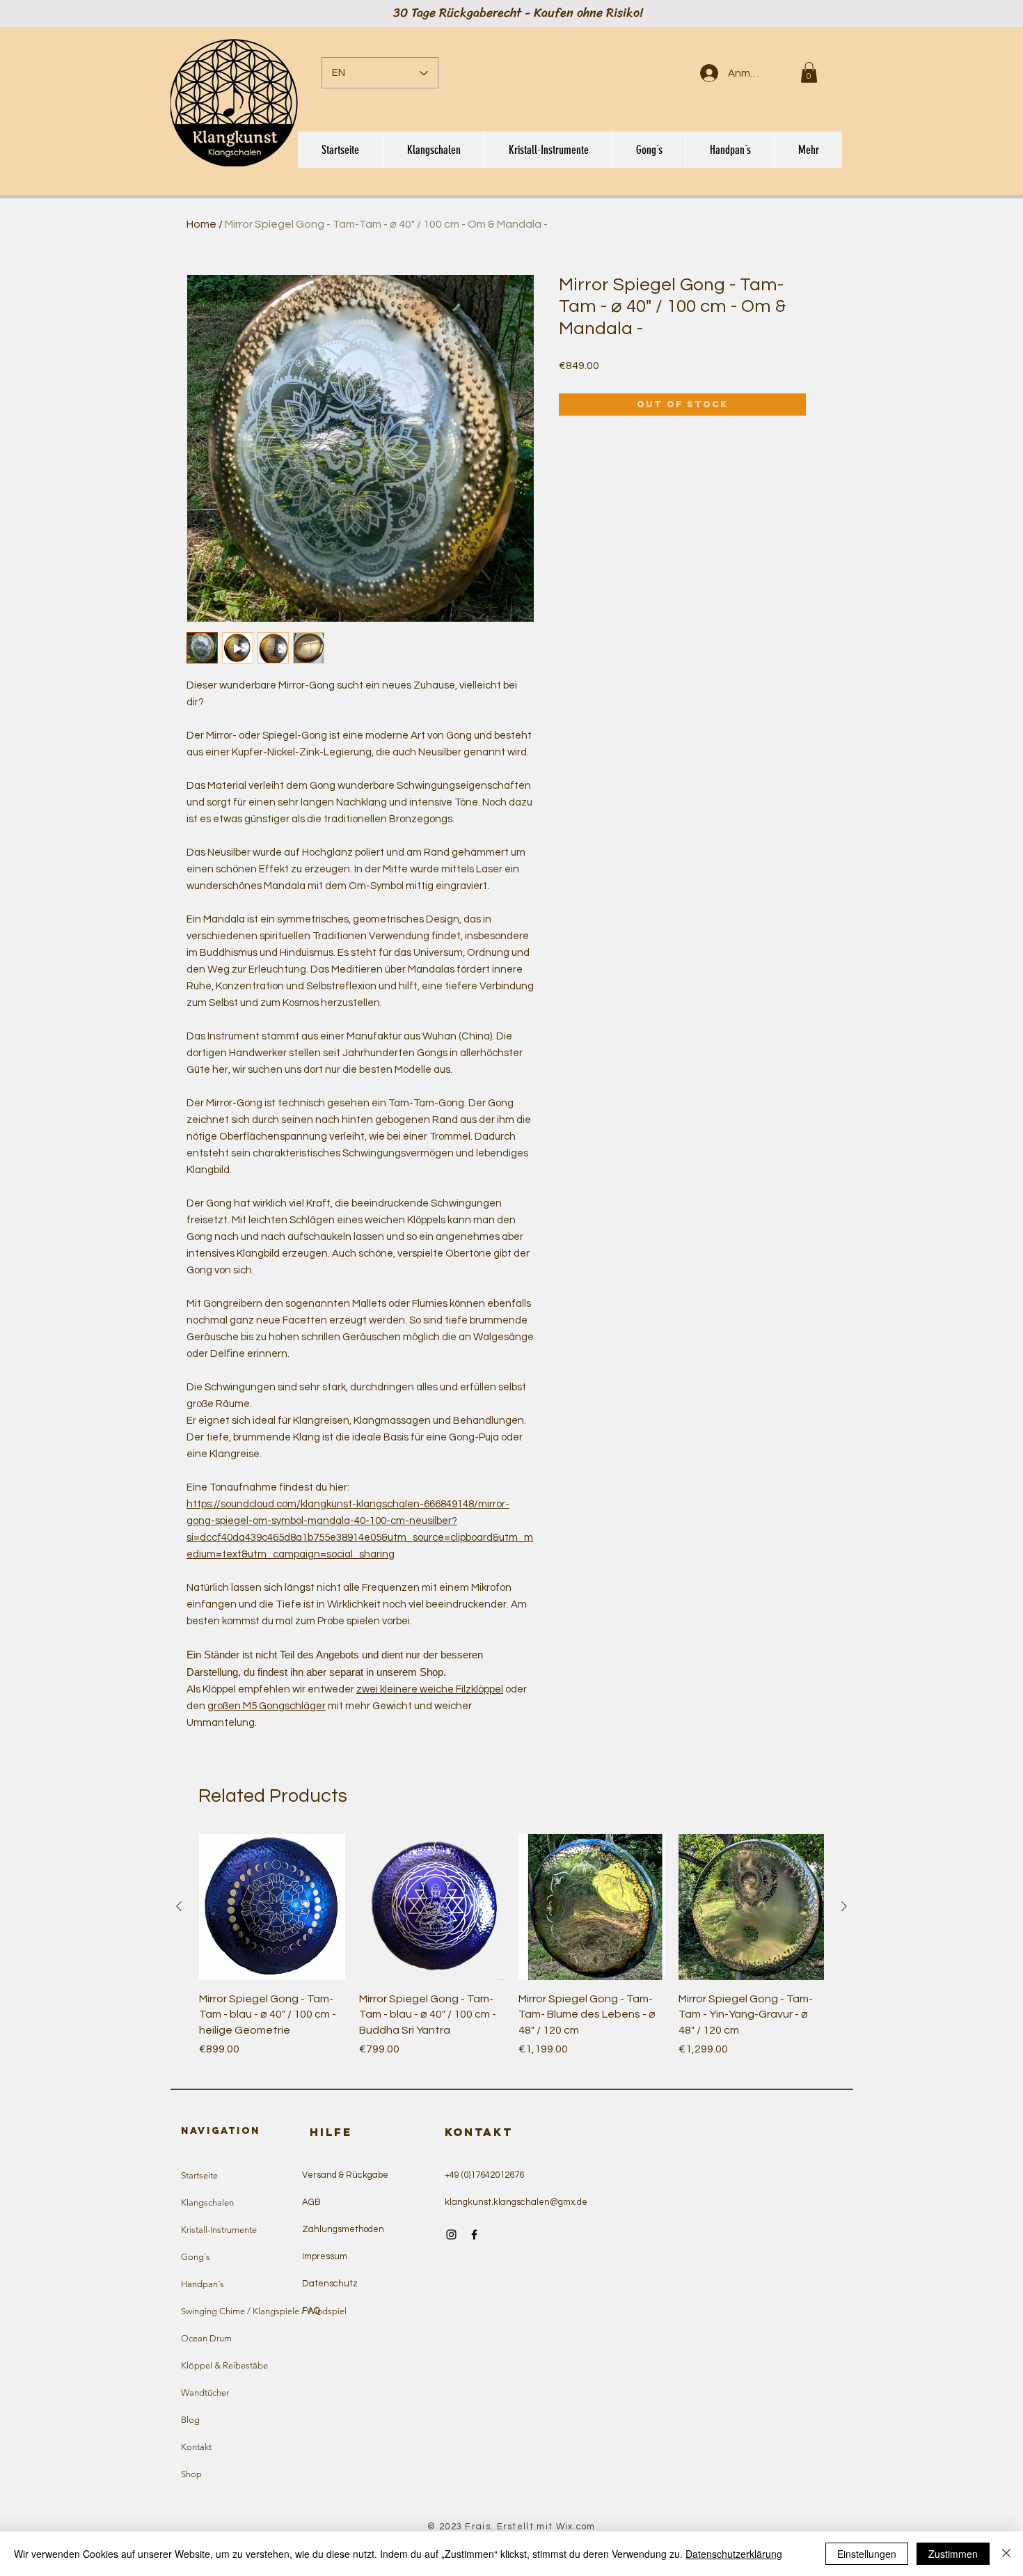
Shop (191, 2474)
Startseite (199, 2175)
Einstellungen (867, 2554)
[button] (809, 72)
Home (201, 224)
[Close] (1006, 2554)
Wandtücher (205, 2393)
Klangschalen (207, 2202)
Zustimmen (953, 2554)
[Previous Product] (179, 1906)
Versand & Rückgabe (345, 2175)
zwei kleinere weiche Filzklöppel (430, 1689)
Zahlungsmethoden (343, 2229)
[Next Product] (844, 1906)
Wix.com (576, 2527)
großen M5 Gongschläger (267, 1706)
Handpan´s (203, 2284)
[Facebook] (474, 2235)
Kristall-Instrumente (219, 2230)
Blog (190, 2420)
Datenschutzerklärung (734, 2554)
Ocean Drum (206, 2338)
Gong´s (196, 2257)
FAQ (311, 2311)
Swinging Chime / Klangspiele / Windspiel (245, 2311)
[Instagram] (451, 2235)
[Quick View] (272, 1907)
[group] (511, 1953)
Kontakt (196, 2447)
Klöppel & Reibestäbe (224, 2365)
